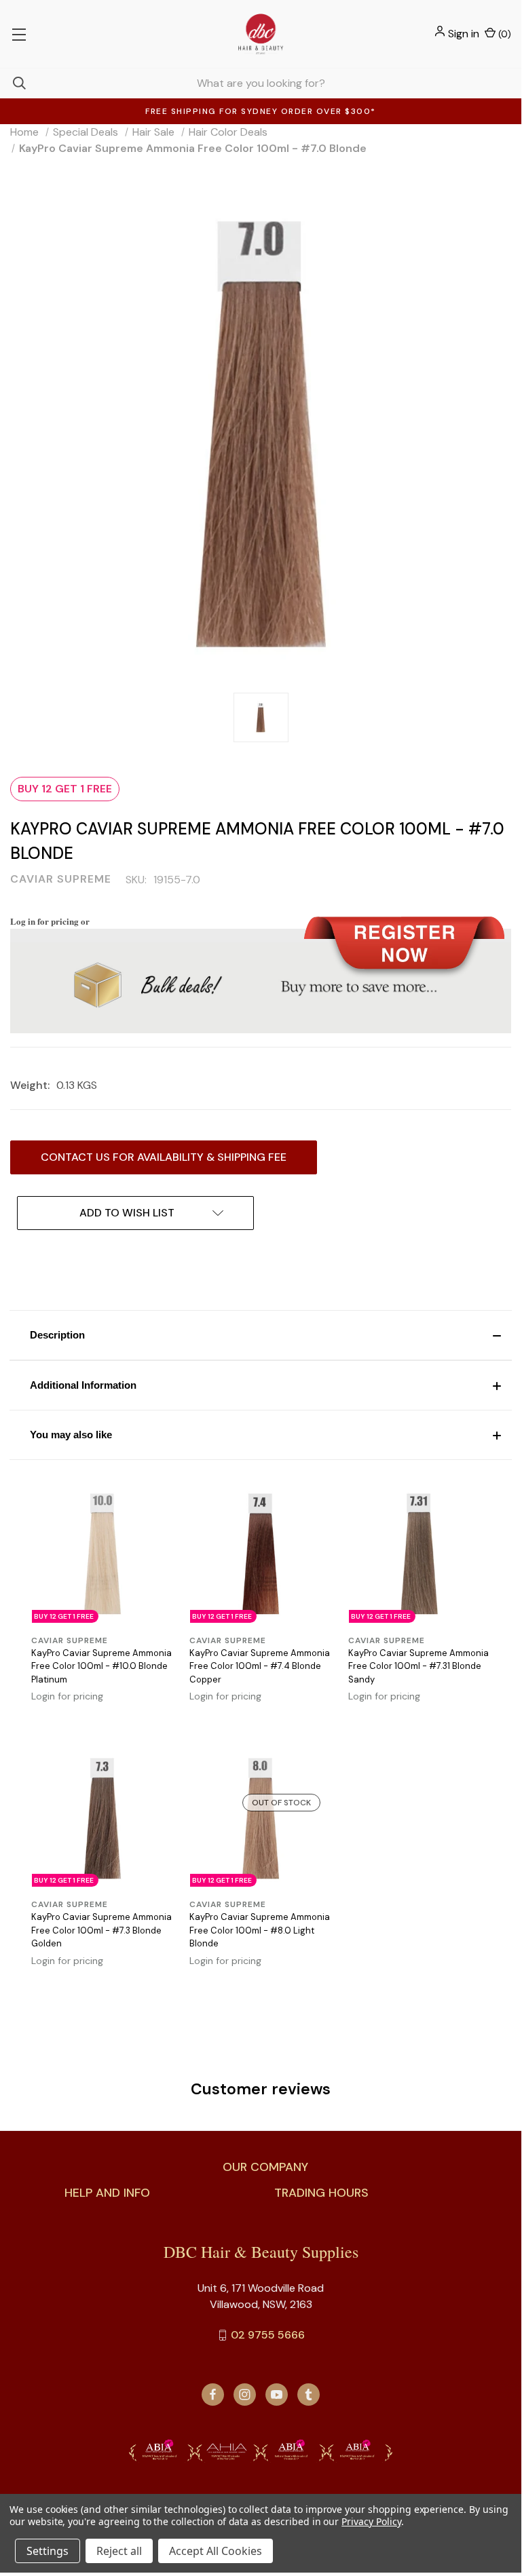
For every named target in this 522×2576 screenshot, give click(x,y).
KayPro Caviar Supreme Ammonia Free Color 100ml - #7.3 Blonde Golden (101, 1930)
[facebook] (213, 2395)
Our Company (265, 2167)
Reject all (119, 2551)
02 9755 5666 (268, 2335)
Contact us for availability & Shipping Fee (164, 1157)
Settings (48, 2551)
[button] (261, 1335)
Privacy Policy (371, 2521)
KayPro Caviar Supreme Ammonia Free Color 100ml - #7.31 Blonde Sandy (418, 1666)
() (503, 34)
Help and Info (107, 2193)
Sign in (464, 34)
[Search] (13, 83)
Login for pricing (67, 1696)
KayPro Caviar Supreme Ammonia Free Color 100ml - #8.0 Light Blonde (260, 1930)
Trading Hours (321, 2193)
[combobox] (261, 83)
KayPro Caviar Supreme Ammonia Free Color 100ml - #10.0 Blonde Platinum (101, 1666)
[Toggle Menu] (19, 34)
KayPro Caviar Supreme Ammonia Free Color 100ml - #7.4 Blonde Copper (260, 1666)
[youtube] (277, 2395)
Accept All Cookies (216, 2551)
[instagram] (245, 2395)
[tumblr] (309, 2395)
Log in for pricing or (50, 921)
